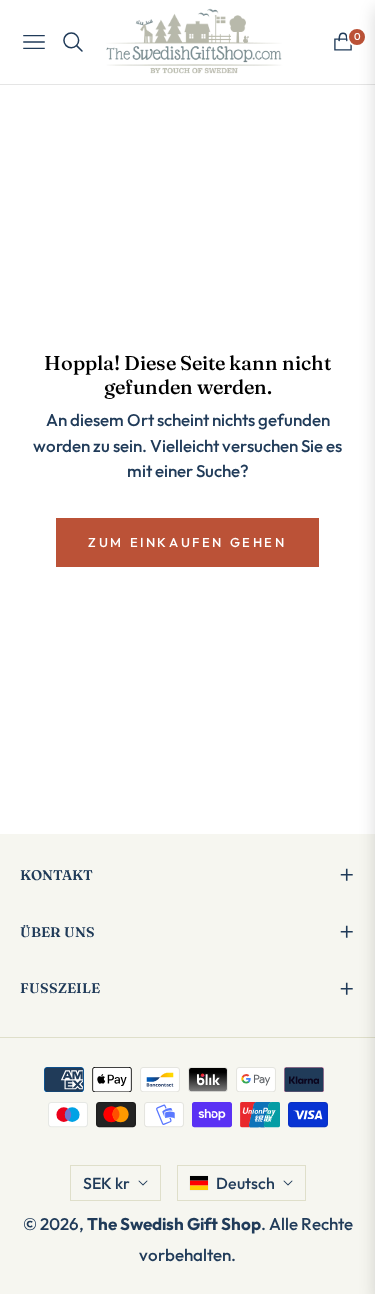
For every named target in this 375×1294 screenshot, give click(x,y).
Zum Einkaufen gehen (187, 542)
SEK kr (106, 1183)
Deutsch (245, 1183)
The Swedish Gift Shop (174, 1223)
